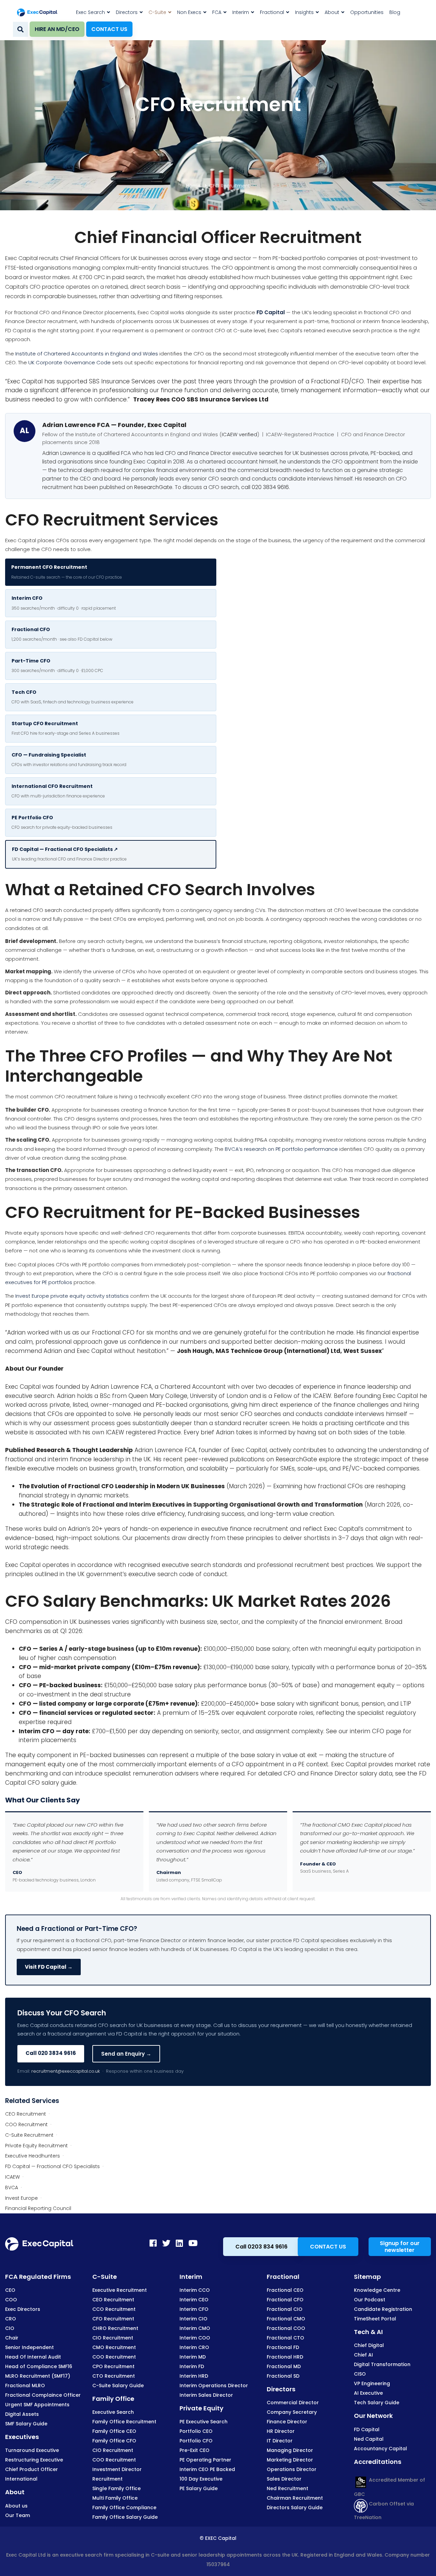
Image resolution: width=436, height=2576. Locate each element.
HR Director (281, 2431)
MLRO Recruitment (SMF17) (38, 2376)
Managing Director (290, 2450)
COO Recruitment (26, 2124)
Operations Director (292, 2469)
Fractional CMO (286, 2319)
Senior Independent (29, 2347)
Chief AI (363, 2355)
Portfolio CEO (196, 2431)
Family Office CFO (114, 2441)
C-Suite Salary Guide (118, 2386)
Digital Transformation (382, 2364)
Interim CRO (194, 2347)
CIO (10, 2328)
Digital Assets (22, 2414)
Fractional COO (286, 2328)
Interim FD (192, 2366)
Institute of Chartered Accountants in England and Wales (87, 354)
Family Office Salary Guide (125, 2517)
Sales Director (284, 2479)
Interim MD (193, 2357)
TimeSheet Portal (375, 2319)
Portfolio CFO (196, 2441)
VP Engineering (372, 2383)
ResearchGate (153, 487)
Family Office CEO (114, 2431)
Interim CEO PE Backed (207, 2469)
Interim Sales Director (206, 2395)
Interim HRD (194, 2376)
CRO (11, 2319)
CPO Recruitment (113, 2366)
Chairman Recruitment (295, 2498)
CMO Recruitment (114, 2347)
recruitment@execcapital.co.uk (66, 2071)
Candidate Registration (383, 2309)
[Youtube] (193, 2243)
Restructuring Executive (34, 2460)
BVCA (12, 2188)
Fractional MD (284, 2366)
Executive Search (113, 2412)
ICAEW (12, 2177)
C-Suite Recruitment (29, 2135)
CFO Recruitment (75, 1212)
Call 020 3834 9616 (51, 2053)
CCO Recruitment (114, 2309)
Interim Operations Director (214, 2386)
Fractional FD (283, 2347)
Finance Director (287, 2422)
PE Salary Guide (199, 2488)
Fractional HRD (285, 2357)
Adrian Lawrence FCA (121, 1387)
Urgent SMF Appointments (37, 2405)
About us (16, 2506)
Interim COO (195, 2338)
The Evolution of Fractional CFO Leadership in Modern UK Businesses (122, 1486)
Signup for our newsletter (400, 2247)
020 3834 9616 (270, 487)
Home (193, 186)
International (21, 2479)
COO (11, 2300)
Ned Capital (369, 2439)
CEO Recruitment (26, 2114)
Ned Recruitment (287, 2488)
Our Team (18, 2515)
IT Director (280, 2441)
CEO (10, 2290)
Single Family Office (116, 2488)
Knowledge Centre (377, 2290)
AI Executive (368, 2393)
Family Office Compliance (124, 2508)
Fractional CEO (285, 2290)
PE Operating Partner (205, 2460)
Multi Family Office (115, 2498)
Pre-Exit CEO (194, 2450)
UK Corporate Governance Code (69, 362)
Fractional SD (283, 2376)
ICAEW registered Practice (143, 1432)
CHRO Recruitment (115, 2328)
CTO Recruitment (114, 2376)
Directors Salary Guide (295, 2508)
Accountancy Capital (380, 2449)
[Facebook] (153, 2243)
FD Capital (271, 312)
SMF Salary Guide (26, 2424)
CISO (360, 2374)
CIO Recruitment (113, 2338)
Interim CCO (195, 2290)
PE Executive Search (204, 2422)
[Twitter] (166, 2243)
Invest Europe (21, 2198)
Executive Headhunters (33, 2156)
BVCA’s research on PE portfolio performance (281, 1149)
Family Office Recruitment (124, 2422)
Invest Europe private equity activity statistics (72, 1296)
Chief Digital (369, 2345)
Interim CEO (194, 2300)
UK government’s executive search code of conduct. (153, 1574)
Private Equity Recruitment (36, 2146)
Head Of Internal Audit (33, 2357)
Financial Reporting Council (38, 2208)
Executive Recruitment (120, 2290)
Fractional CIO (285, 2309)
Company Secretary (292, 2412)
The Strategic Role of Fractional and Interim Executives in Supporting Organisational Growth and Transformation (191, 1505)
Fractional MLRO (25, 2386)
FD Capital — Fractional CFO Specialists (52, 2166)
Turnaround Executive (32, 2450)
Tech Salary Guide (377, 2403)
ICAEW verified (239, 434)
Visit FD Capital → (49, 1967)
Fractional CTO (285, 2338)
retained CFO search (36, 910)
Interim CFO (194, 2309)
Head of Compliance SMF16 (39, 2366)
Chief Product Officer (32, 2469)
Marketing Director (290, 2460)
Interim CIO (193, 2319)
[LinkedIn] (179, 2243)
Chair (12, 2338)
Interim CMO (195, 2328)
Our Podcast (370, 2300)
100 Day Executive (201, 2479)
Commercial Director (293, 2403)
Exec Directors (23, 2309)
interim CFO (367, 1731)
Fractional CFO (285, 2300)
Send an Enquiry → (126, 2054)
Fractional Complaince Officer (43, 2395)
